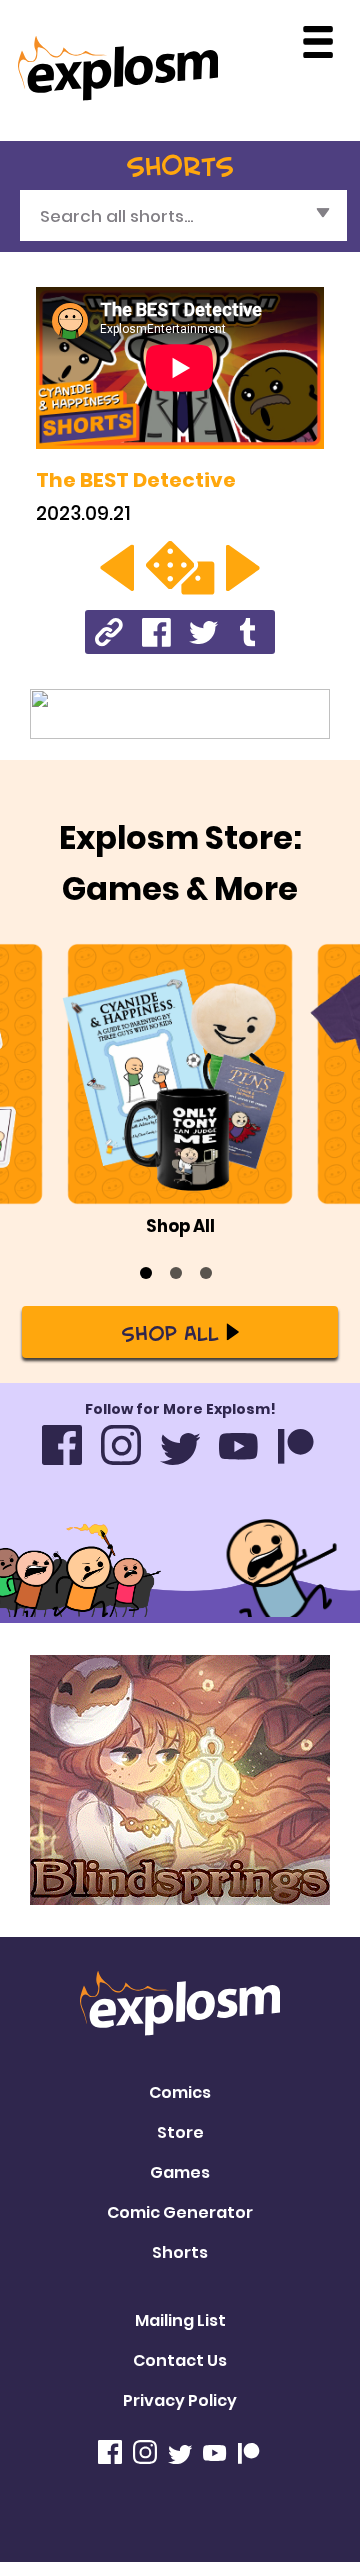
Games (180, 2172)
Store (180, 2132)
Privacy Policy (180, 2400)
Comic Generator (180, 2212)
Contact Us (180, 2360)
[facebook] (156, 631)
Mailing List (180, 2320)
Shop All (170, 1332)
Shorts (180, 2252)
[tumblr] (250, 631)
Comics (180, 2092)
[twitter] (203, 631)
